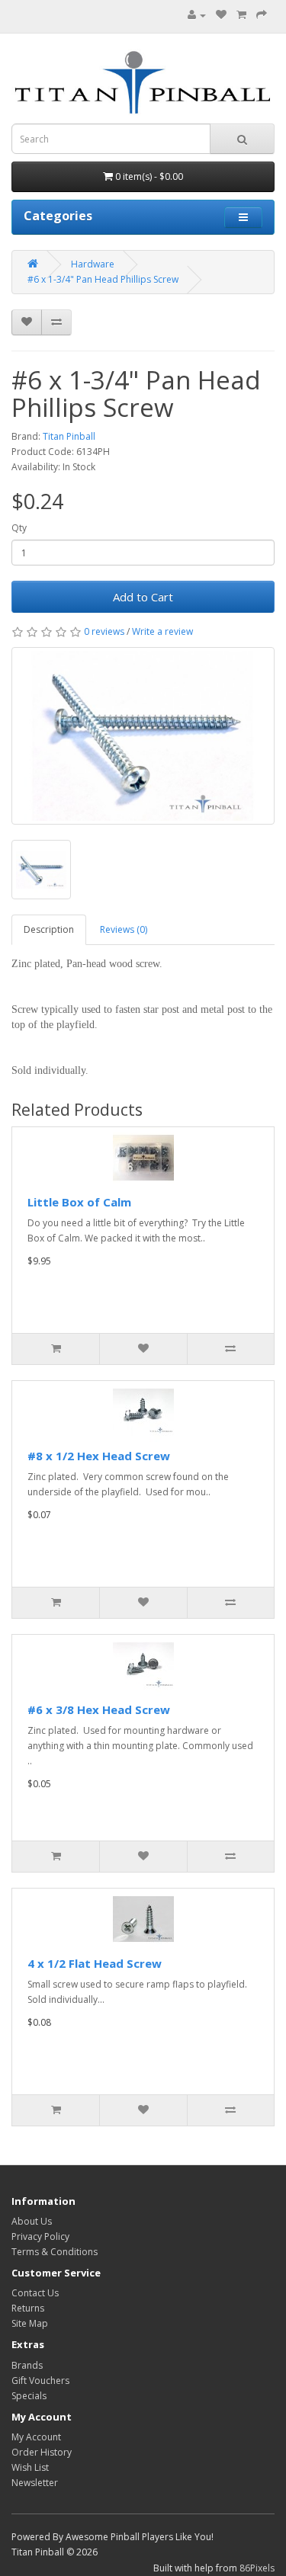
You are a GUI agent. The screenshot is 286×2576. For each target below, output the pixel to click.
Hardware (93, 264)
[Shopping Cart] (241, 15)
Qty (19, 528)
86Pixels (257, 2568)
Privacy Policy (40, 2236)
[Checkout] (262, 15)
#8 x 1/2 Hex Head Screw (99, 1456)
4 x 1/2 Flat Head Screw (95, 1963)
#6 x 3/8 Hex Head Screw (99, 1709)
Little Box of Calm (79, 1202)
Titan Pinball (69, 436)
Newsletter (35, 2483)
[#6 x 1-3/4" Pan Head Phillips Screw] (143, 736)
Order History (42, 2452)
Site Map (30, 2323)
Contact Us (35, 2293)
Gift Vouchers (40, 2381)
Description (49, 929)
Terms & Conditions (55, 2252)
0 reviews (104, 631)
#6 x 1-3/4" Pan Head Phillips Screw (103, 279)
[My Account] (197, 15)
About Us (32, 2221)
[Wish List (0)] (221, 15)
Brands (27, 2365)
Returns (28, 2308)
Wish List (30, 2467)
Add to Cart (143, 597)
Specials (29, 2396)
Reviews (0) (124, 929)
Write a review (162, 631)
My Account (36, 2437)
